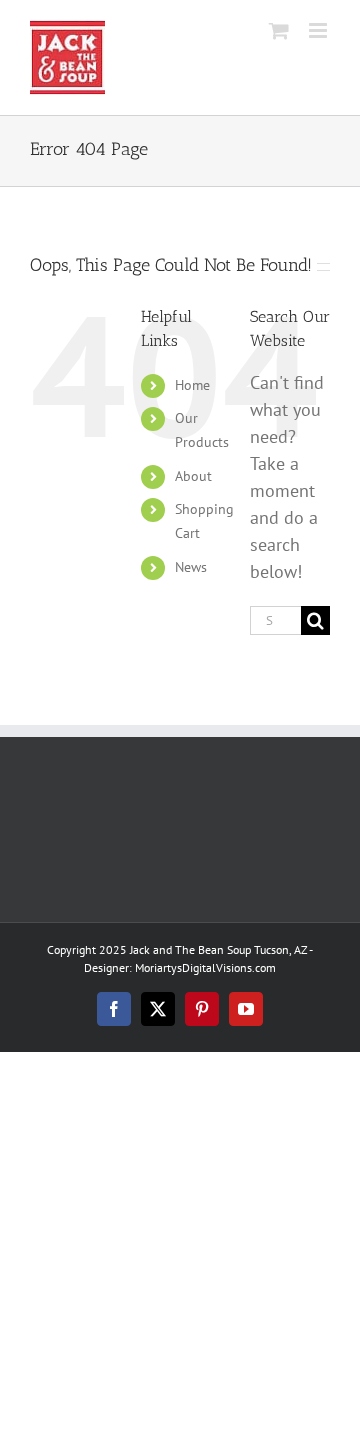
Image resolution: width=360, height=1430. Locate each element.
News (191, 567)
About (193, 476)
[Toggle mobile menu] (319, 30)
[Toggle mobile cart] (279, 30)
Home (192, 385)
